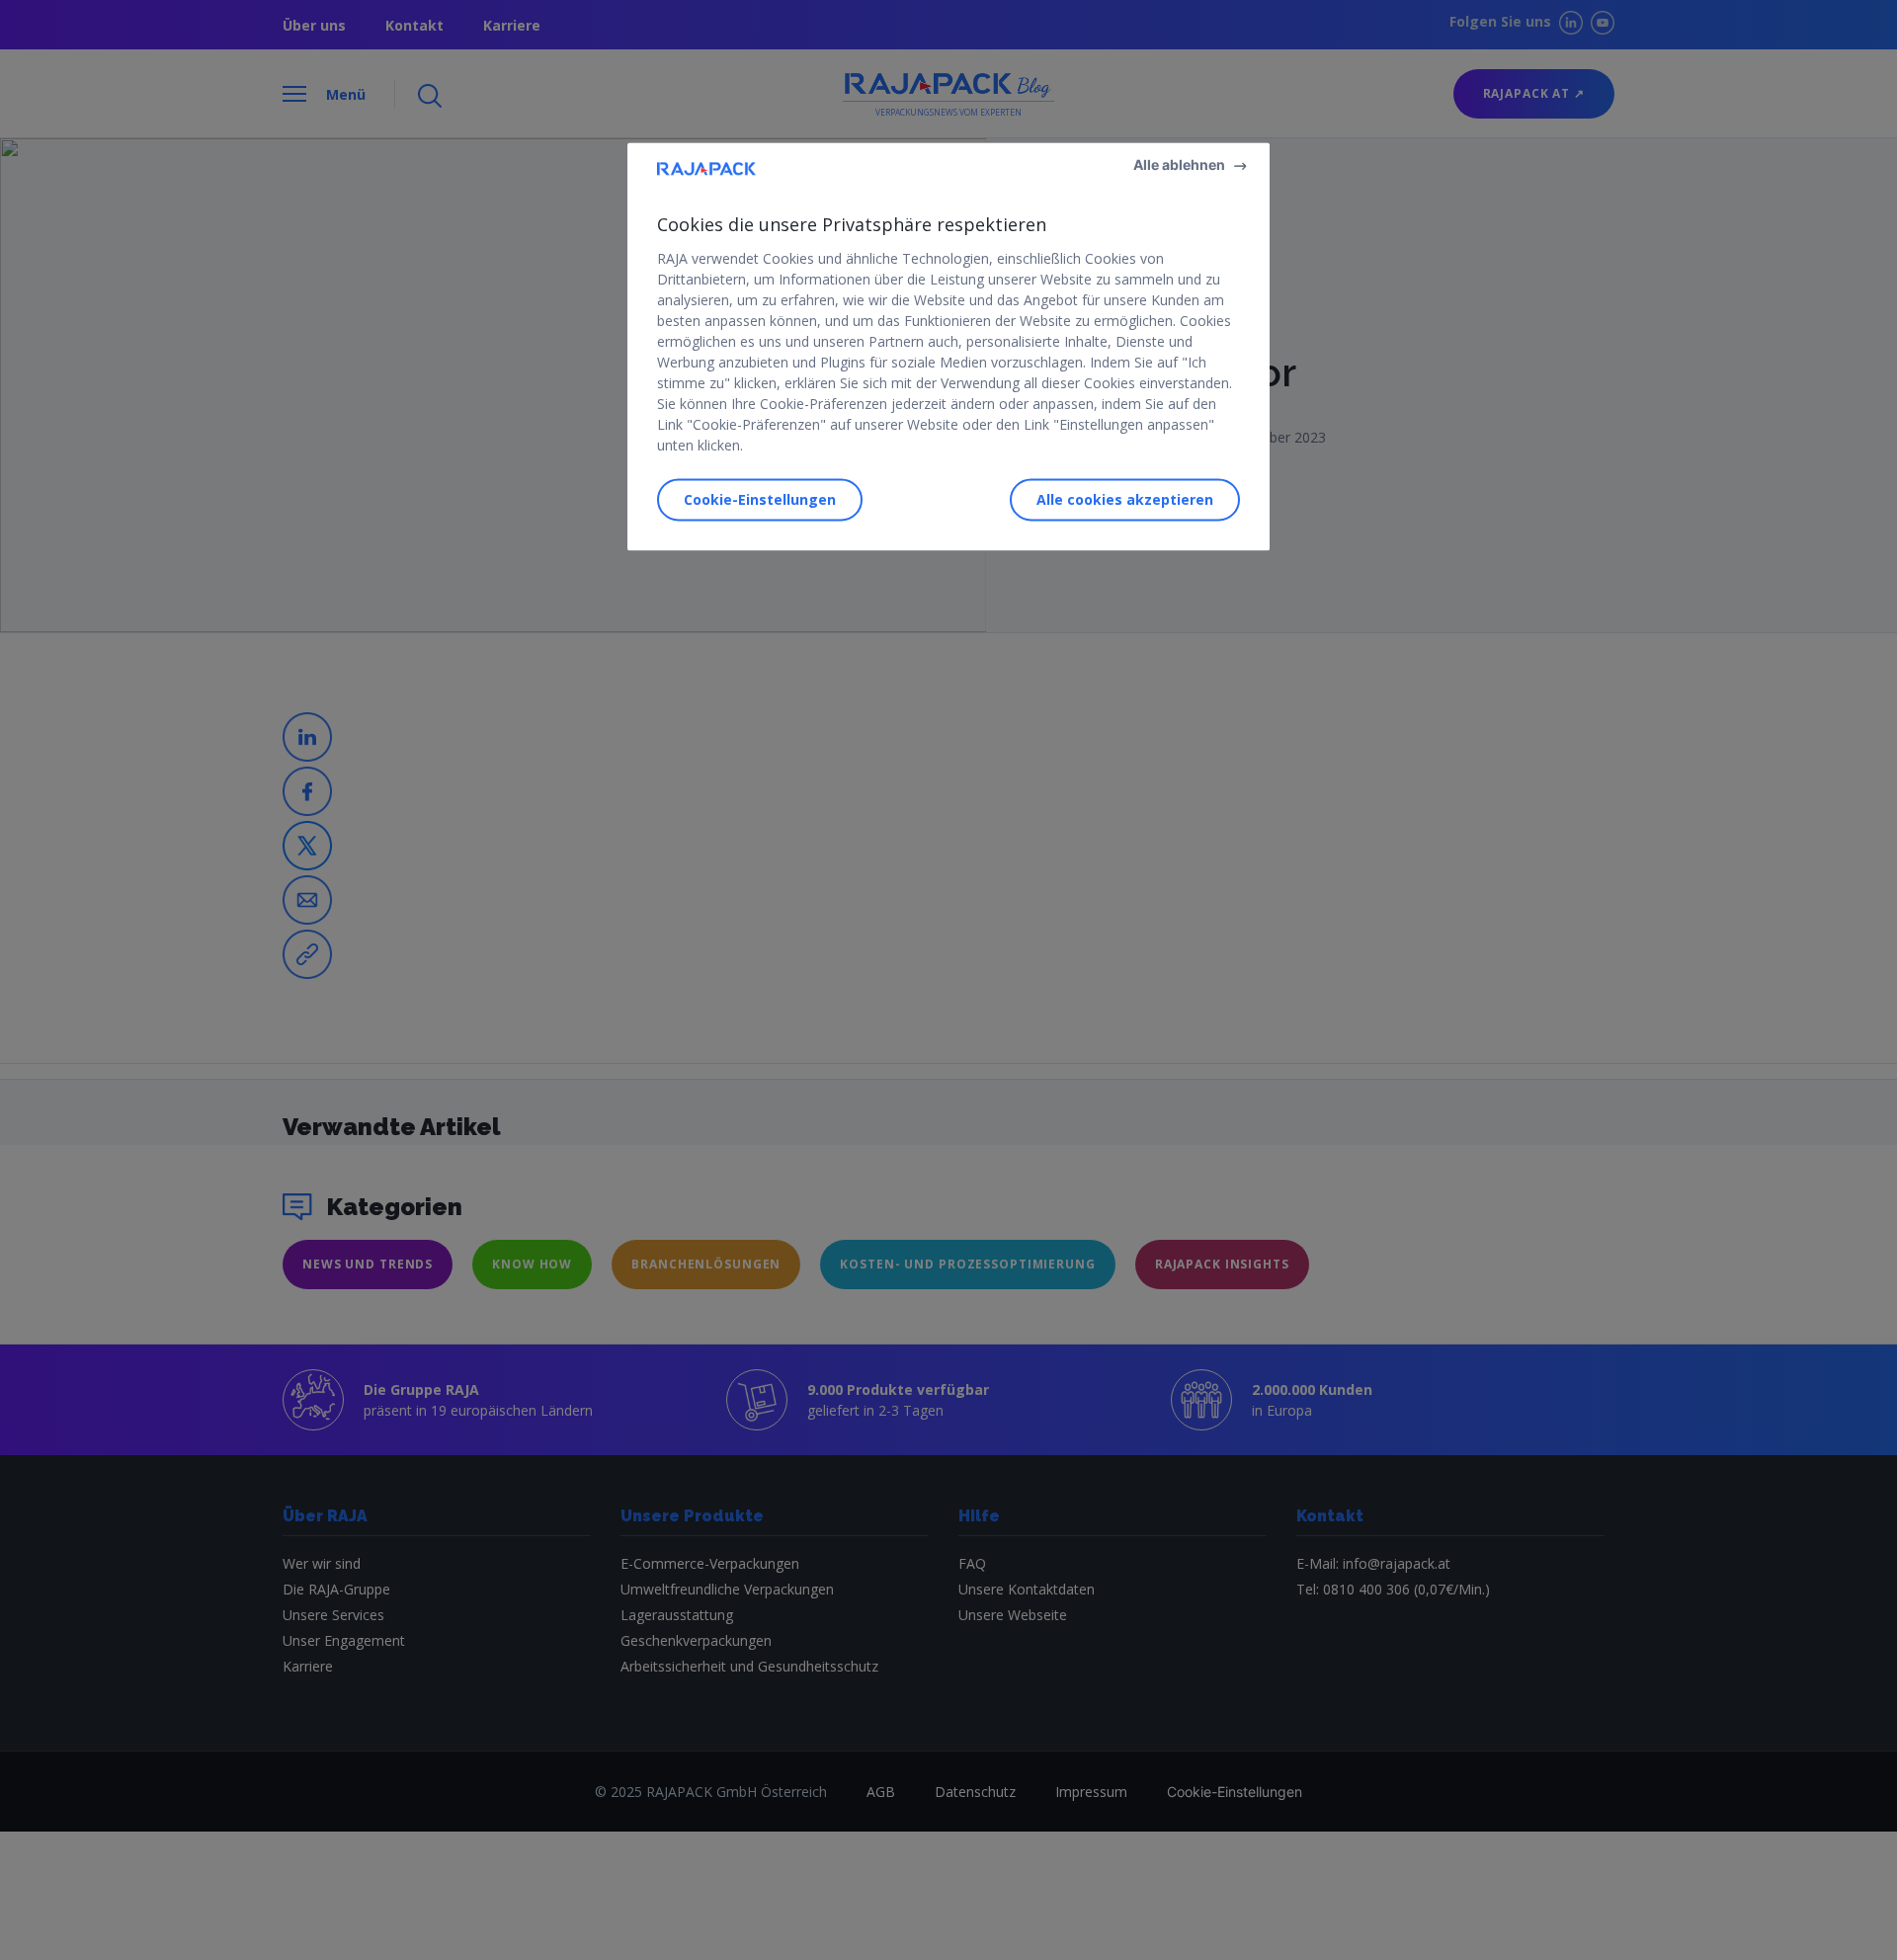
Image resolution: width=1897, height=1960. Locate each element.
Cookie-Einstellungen (760, 499)
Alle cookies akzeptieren (1125, 499)
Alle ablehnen (1179, 165)
